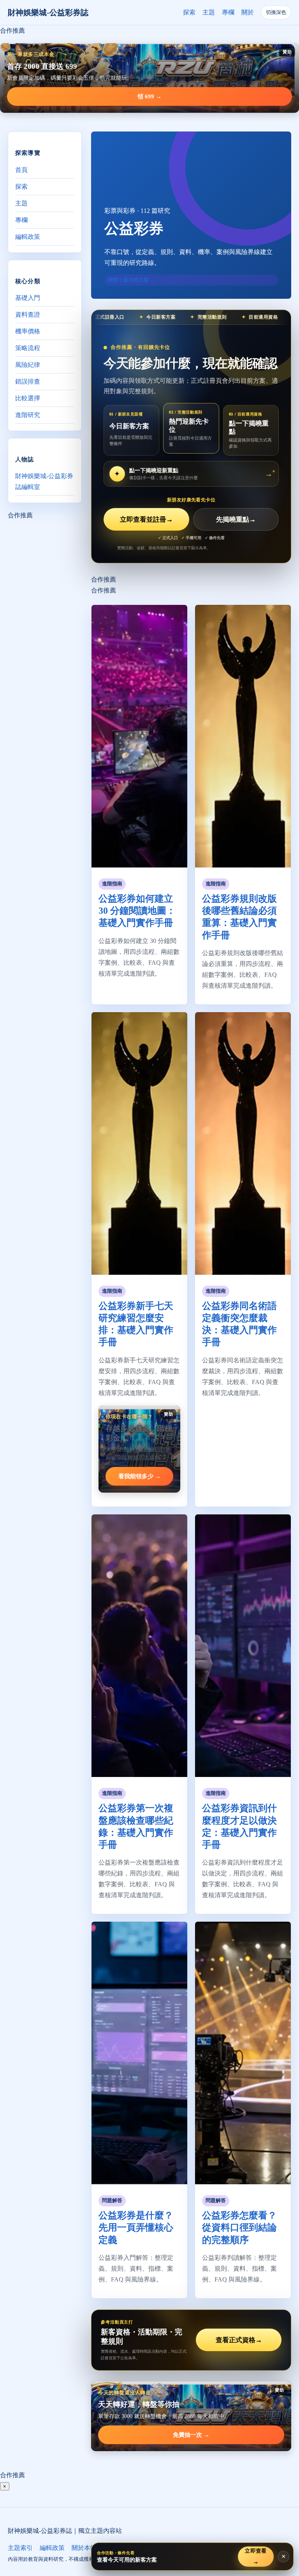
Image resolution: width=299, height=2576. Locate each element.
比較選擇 (28, 398)
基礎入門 (28, 298)
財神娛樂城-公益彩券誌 (48, 12)
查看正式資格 (239, 2340)
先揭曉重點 (236, 520)
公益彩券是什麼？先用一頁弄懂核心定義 (136, 2227)
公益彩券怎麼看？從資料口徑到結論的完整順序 (239, 2227)
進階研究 (28, 415)
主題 (209, 12)
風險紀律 (28, 365)
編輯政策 (28, 237)
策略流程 (28, 348)
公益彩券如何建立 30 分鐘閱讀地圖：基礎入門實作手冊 (137, 911)
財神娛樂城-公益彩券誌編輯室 (44, 481)
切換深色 (276, 12)
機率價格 (28, 331)
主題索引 (20, 2548)
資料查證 (28, 315)
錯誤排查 (28, 381)
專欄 (228, 12)
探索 (189, 12)
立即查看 (256, 2556)
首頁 (21, 170)
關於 (248, 12)
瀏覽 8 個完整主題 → (131, 280)
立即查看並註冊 (146, 520)
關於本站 (84, 2548)
